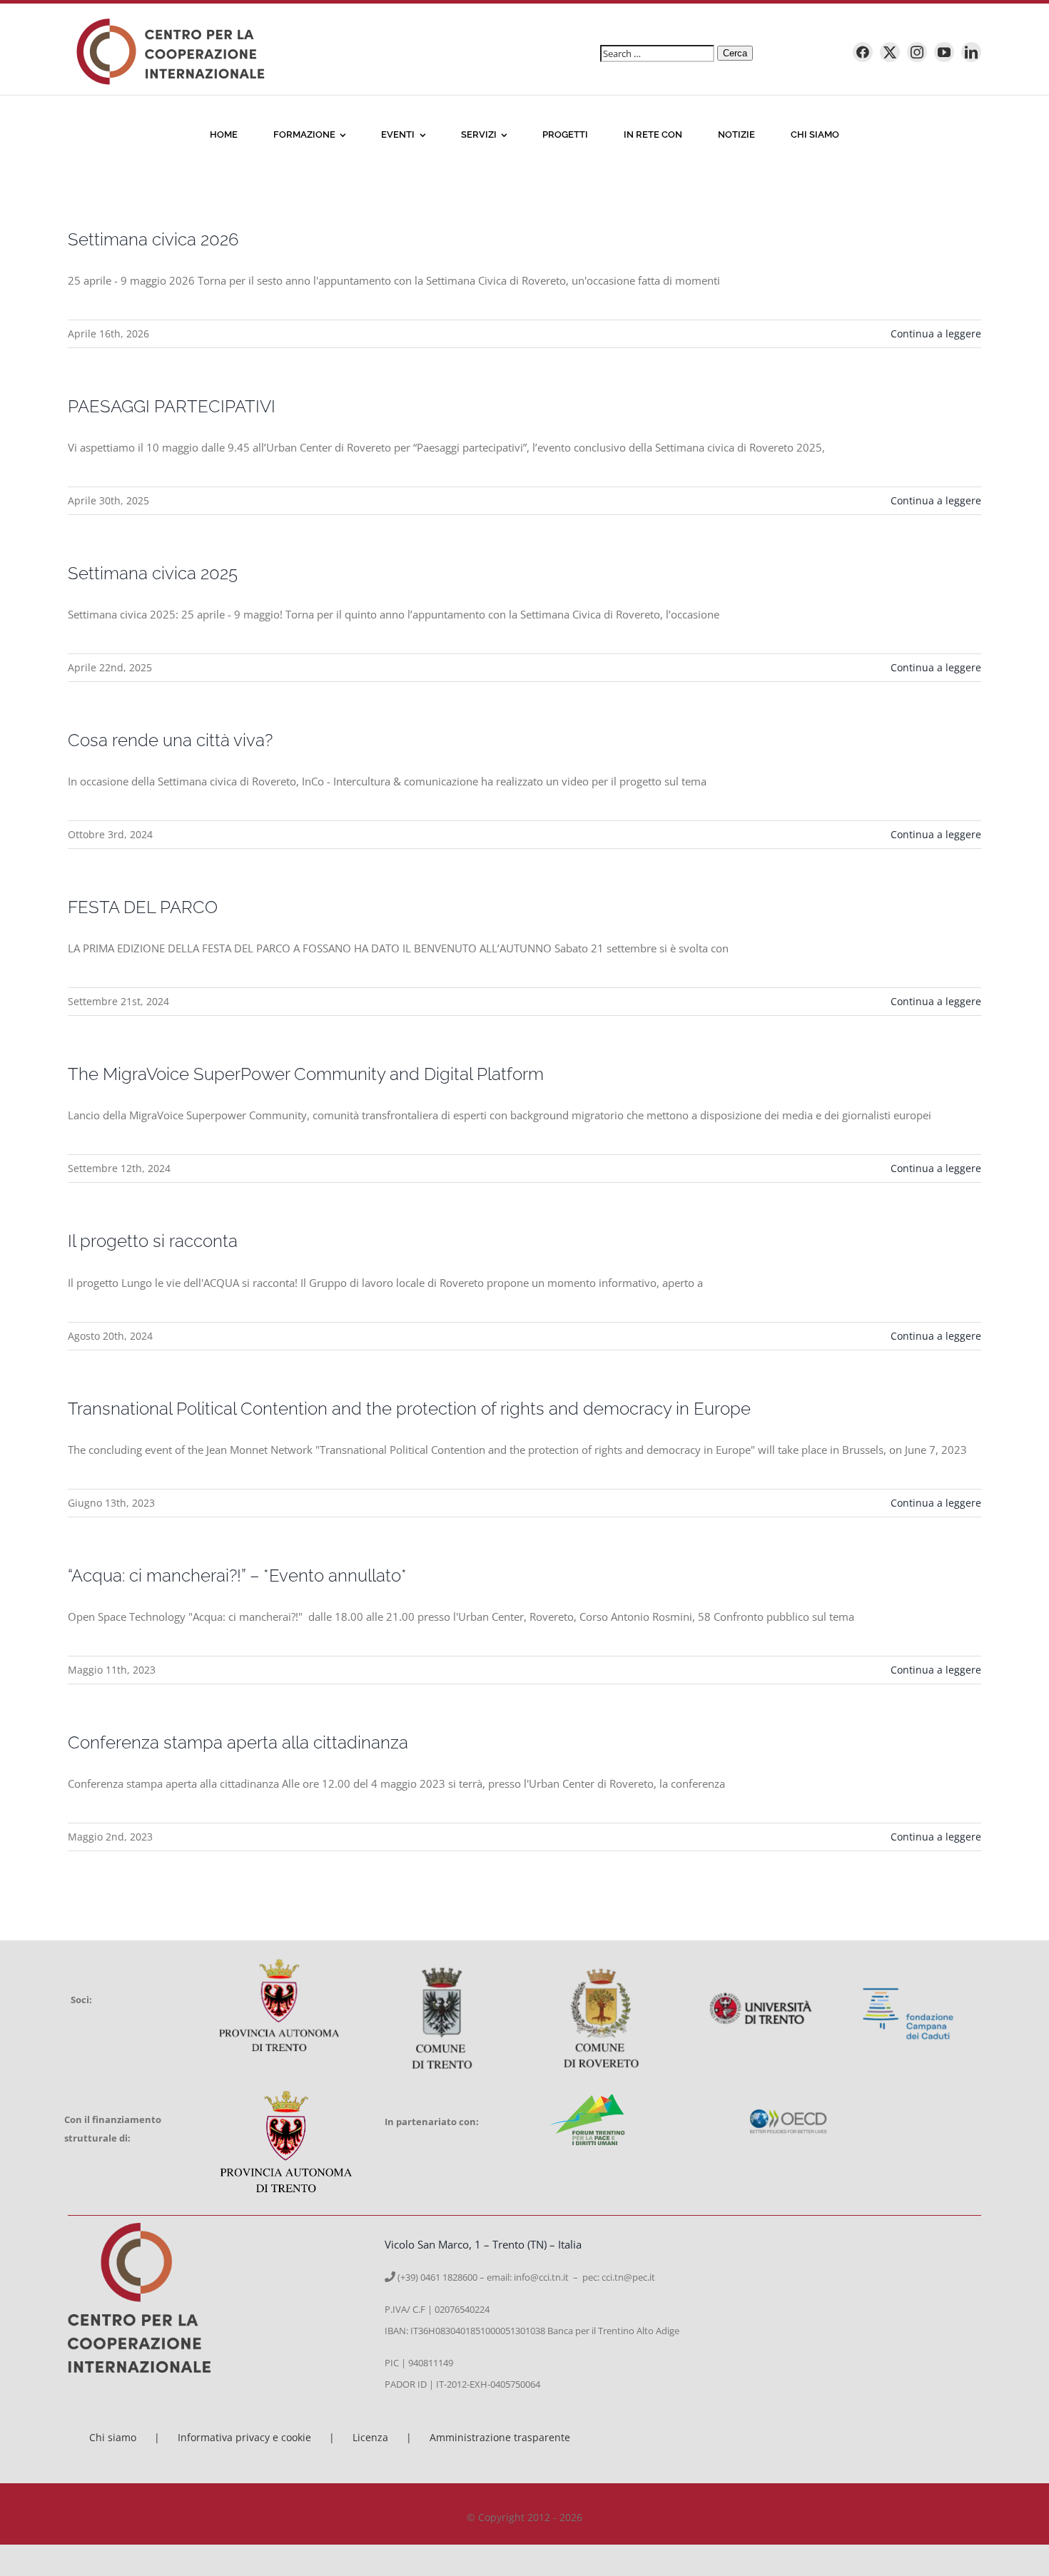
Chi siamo (113, 2437)
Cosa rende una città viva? (170, 740)
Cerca (735, 53)
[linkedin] (971, 52)
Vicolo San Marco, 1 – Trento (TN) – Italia (483, 2244)
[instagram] (917, 52)
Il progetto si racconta (153, 1241)
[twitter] (890, 52)
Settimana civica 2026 (153, 239)
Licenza (370, 2437)
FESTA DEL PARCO (143, 907)
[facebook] (863, 52)
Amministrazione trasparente (500, 2437)
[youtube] (944, 52)
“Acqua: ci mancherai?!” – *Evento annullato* (237, 1575)
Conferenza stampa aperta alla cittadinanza (238, 1742)
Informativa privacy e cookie (244, 2437)
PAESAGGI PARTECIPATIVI (172, 406)
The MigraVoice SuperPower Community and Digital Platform (306, 1074)
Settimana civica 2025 (153, 573)
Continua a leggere (936, 334)
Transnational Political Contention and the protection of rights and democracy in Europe (409, 1409)
